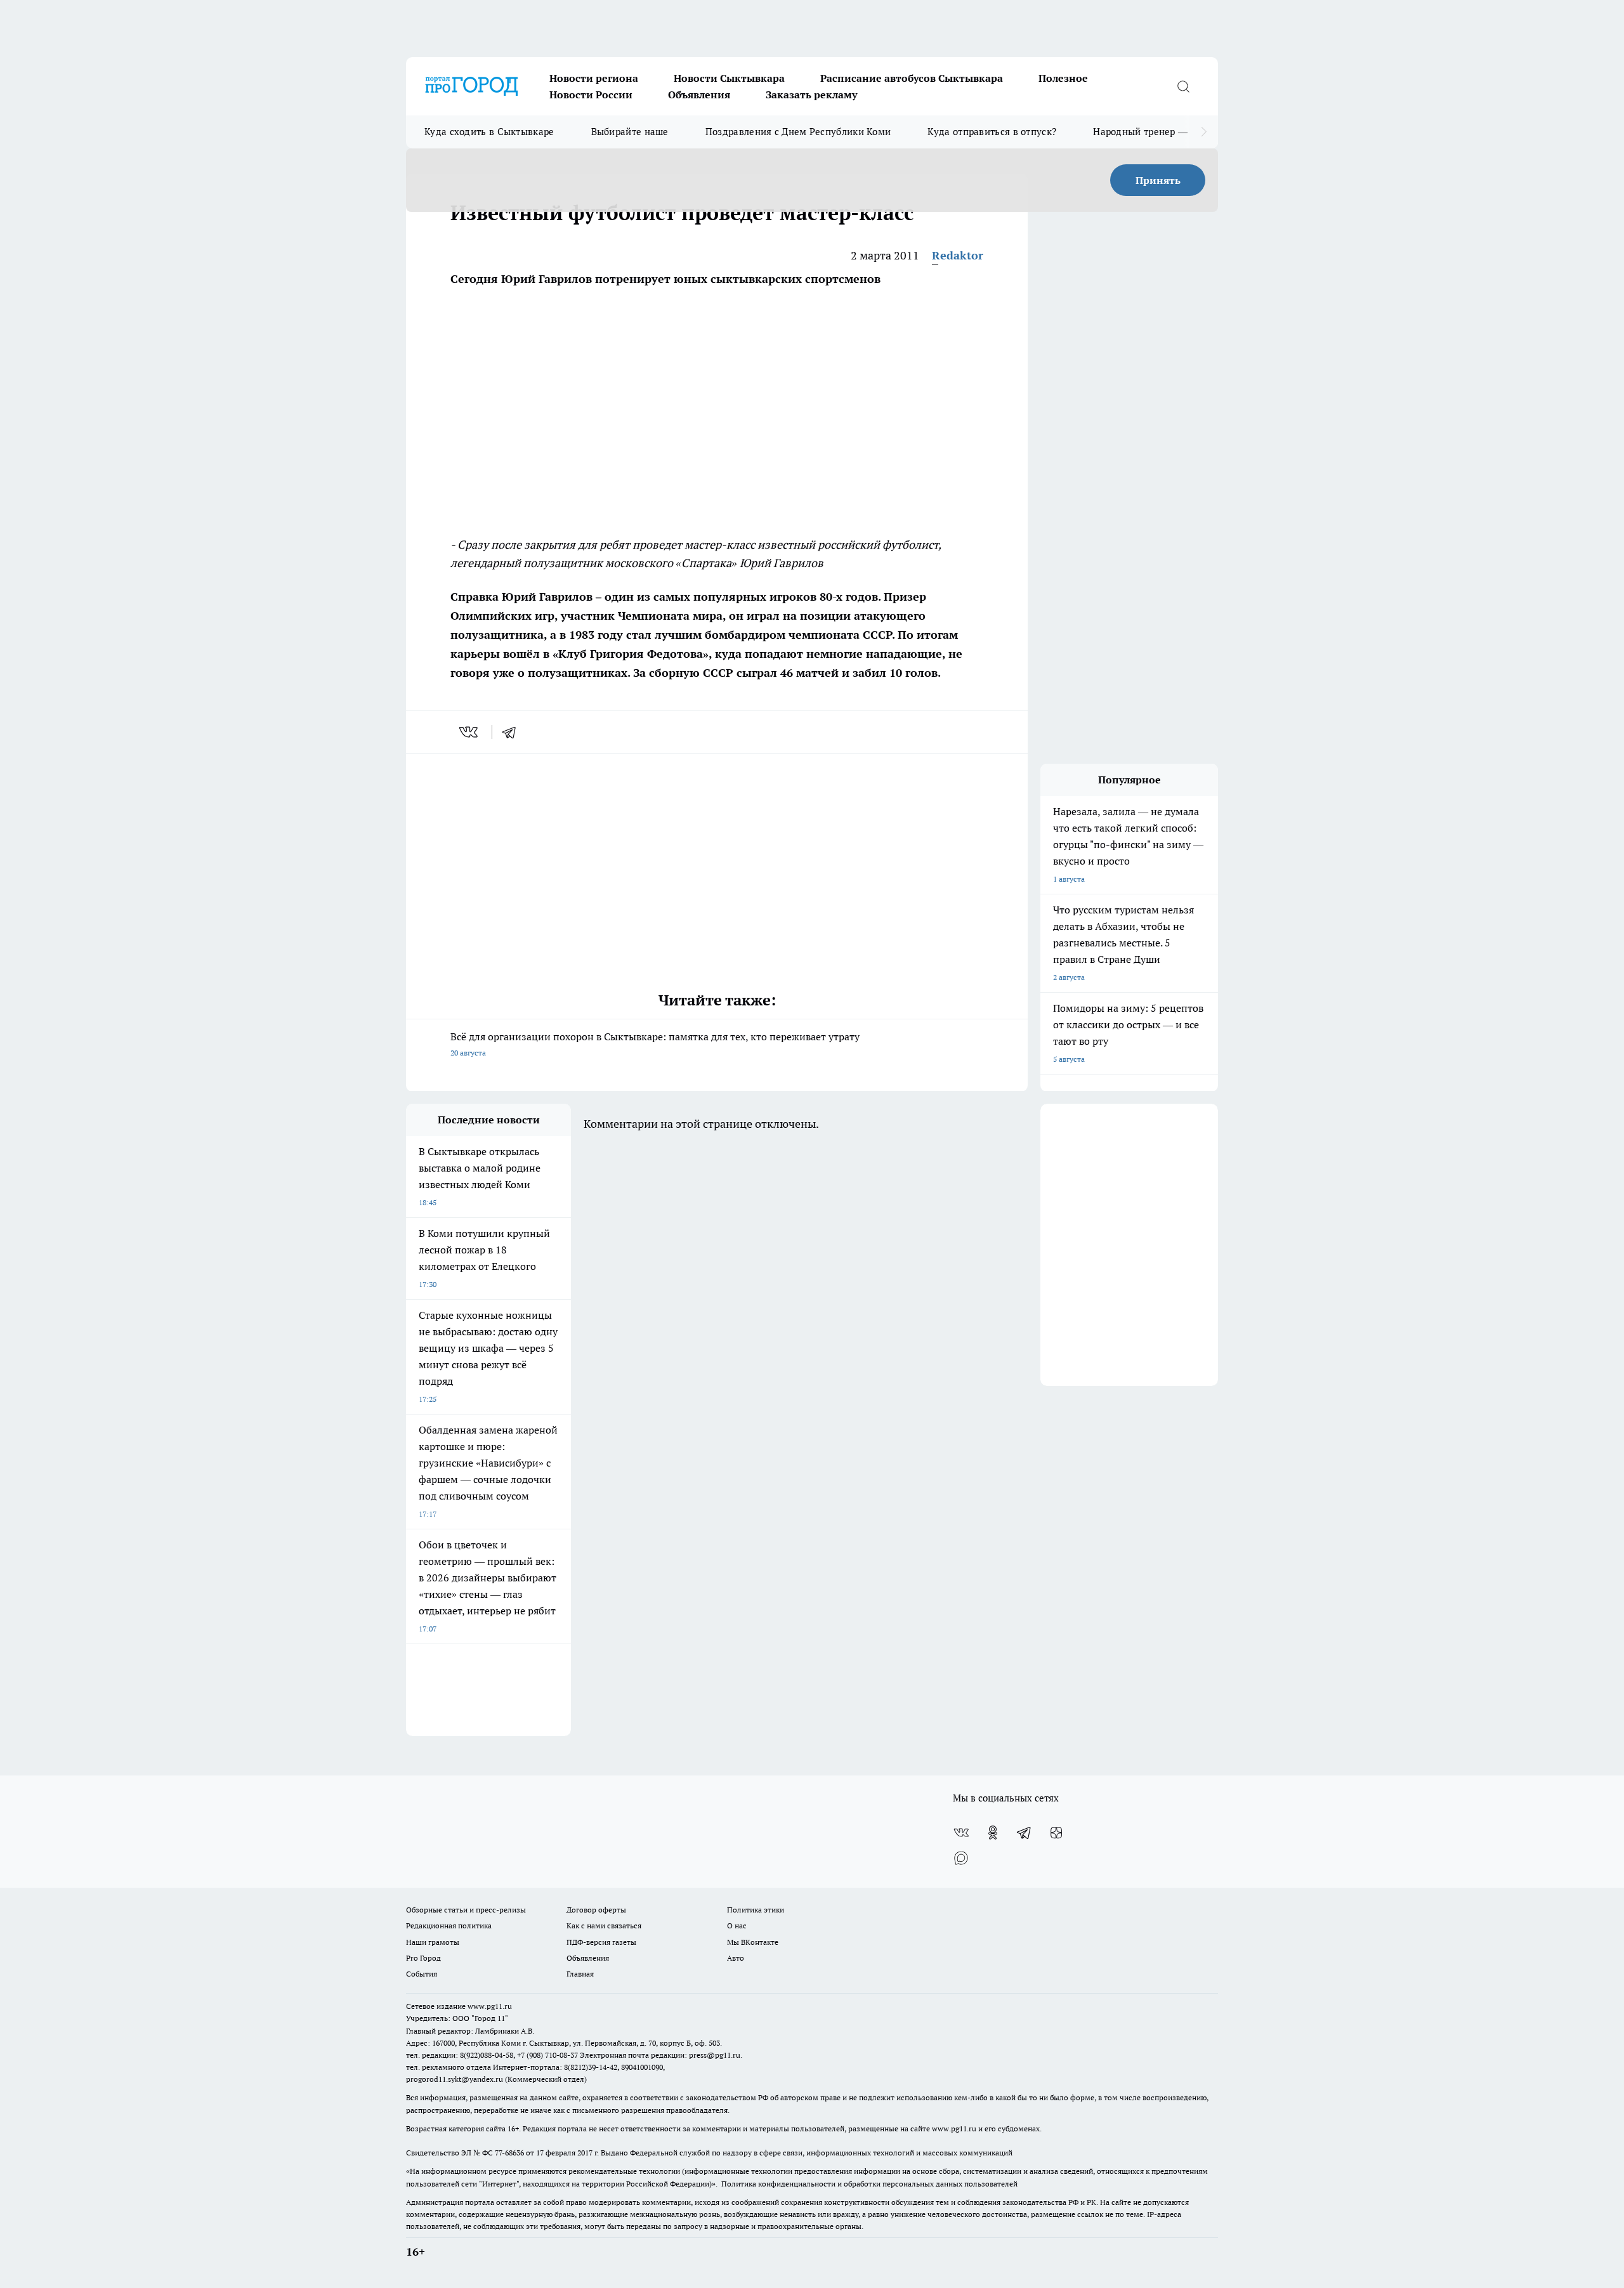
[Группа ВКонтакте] (961, 1833)
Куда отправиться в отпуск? (992, 132)
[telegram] (513, 732)
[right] (1204, 132)
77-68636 (509, 2153)
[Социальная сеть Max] (961, 1858)
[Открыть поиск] (1183, 86)
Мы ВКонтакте (753, 1942)
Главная (580, 1974)
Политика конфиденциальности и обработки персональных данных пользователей (869, 2184)
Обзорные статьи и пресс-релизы (466, 1910)
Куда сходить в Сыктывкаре (489, 132)
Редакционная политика (449, 1925)
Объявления (699, 95)
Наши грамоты (433, 1942)
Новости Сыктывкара (729, 78)
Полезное (1063, 78)
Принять (1158, 180)
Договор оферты (596, 1910)
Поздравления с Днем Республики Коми (798, 132)
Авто (736, 1958)
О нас (737, 1925)
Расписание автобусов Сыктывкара (912, 78)
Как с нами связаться (604, 1925)
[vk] (470, 732)
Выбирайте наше (630, 132)
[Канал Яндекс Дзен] (1056, 1833)
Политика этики (756, 1910)
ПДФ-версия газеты (601, 1942)
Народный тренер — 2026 (1152, 132)
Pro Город (423, 1958)
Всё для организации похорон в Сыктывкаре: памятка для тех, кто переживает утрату (655, 1044)
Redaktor (958, 255)
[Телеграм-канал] (1025, 1833)
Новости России (591, 95)
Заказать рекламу (811, 95)
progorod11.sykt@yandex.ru (455, 2079)
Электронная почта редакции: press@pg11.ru (660, 2055)
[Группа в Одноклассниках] (993, 1833)
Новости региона (594, 78)
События (422, 1974)
